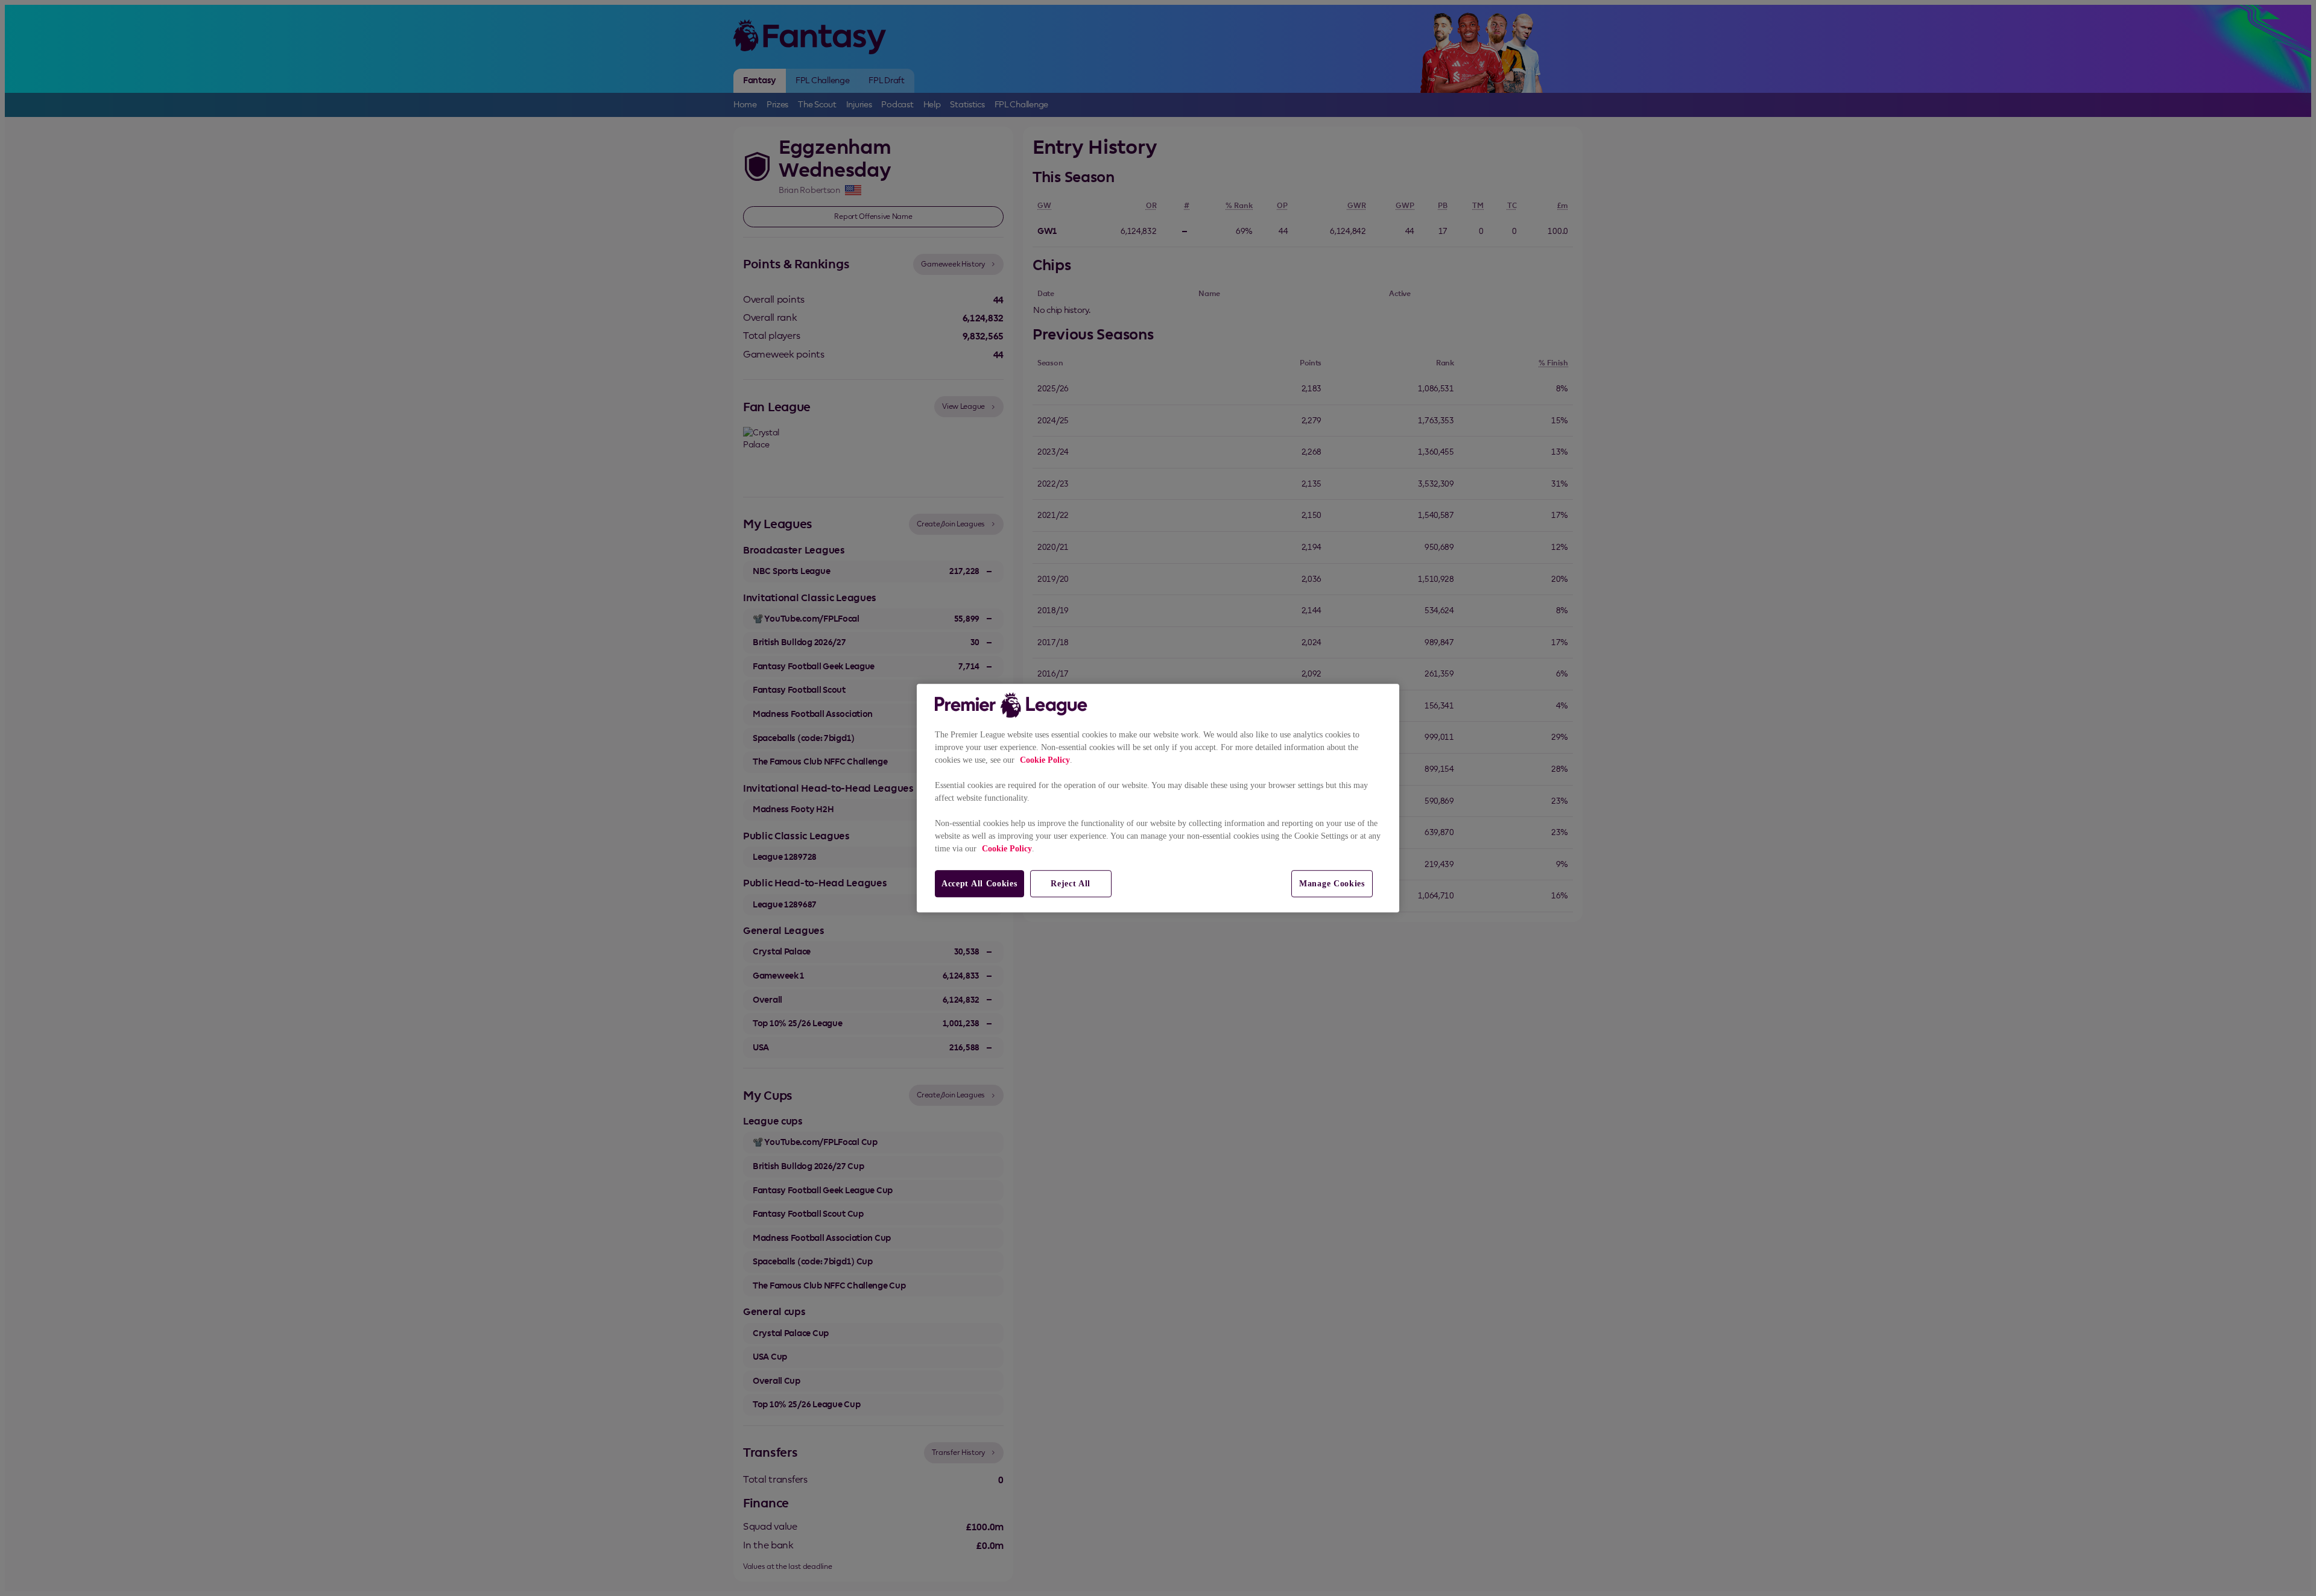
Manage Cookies (1332, 884)
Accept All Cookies (979, 884)
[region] (1158, 798)
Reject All (1071, 884)
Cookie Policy (1045, 760)
